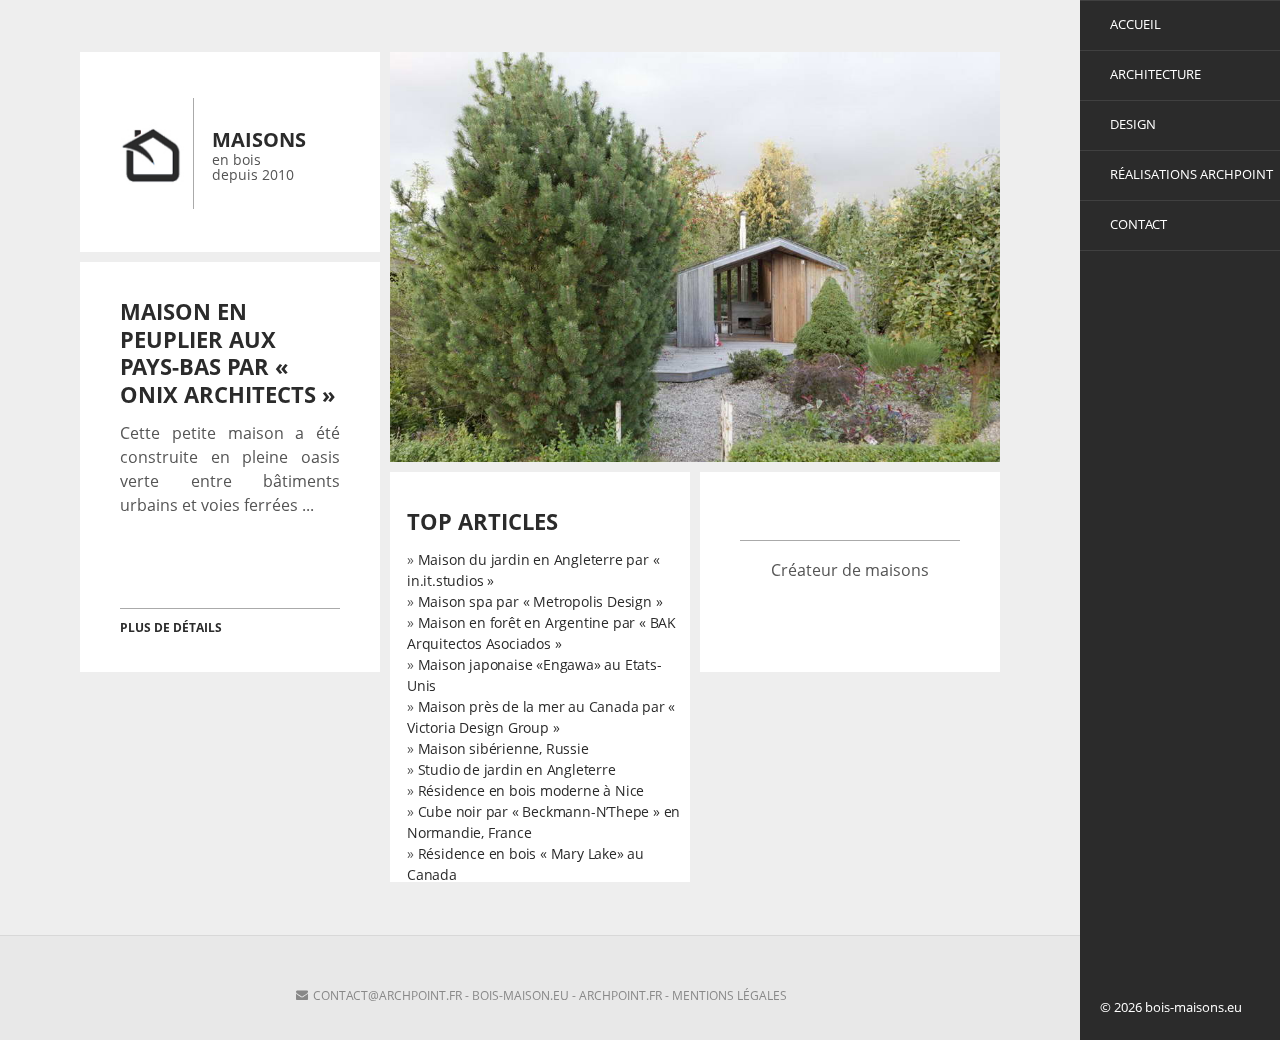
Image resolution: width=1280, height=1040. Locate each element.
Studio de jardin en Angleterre (517, 769)
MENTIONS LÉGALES (729, 995)
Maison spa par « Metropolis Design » (540, 601)
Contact (1138, 224)
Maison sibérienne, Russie (503, 748)
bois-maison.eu (520, 995)
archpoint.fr (620, 995)
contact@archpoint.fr (387, 995)
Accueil (1135, 24)
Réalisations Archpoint (1191, 174)
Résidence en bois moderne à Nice (531, 790)
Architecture (1155, 74)
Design (1133, 124)
